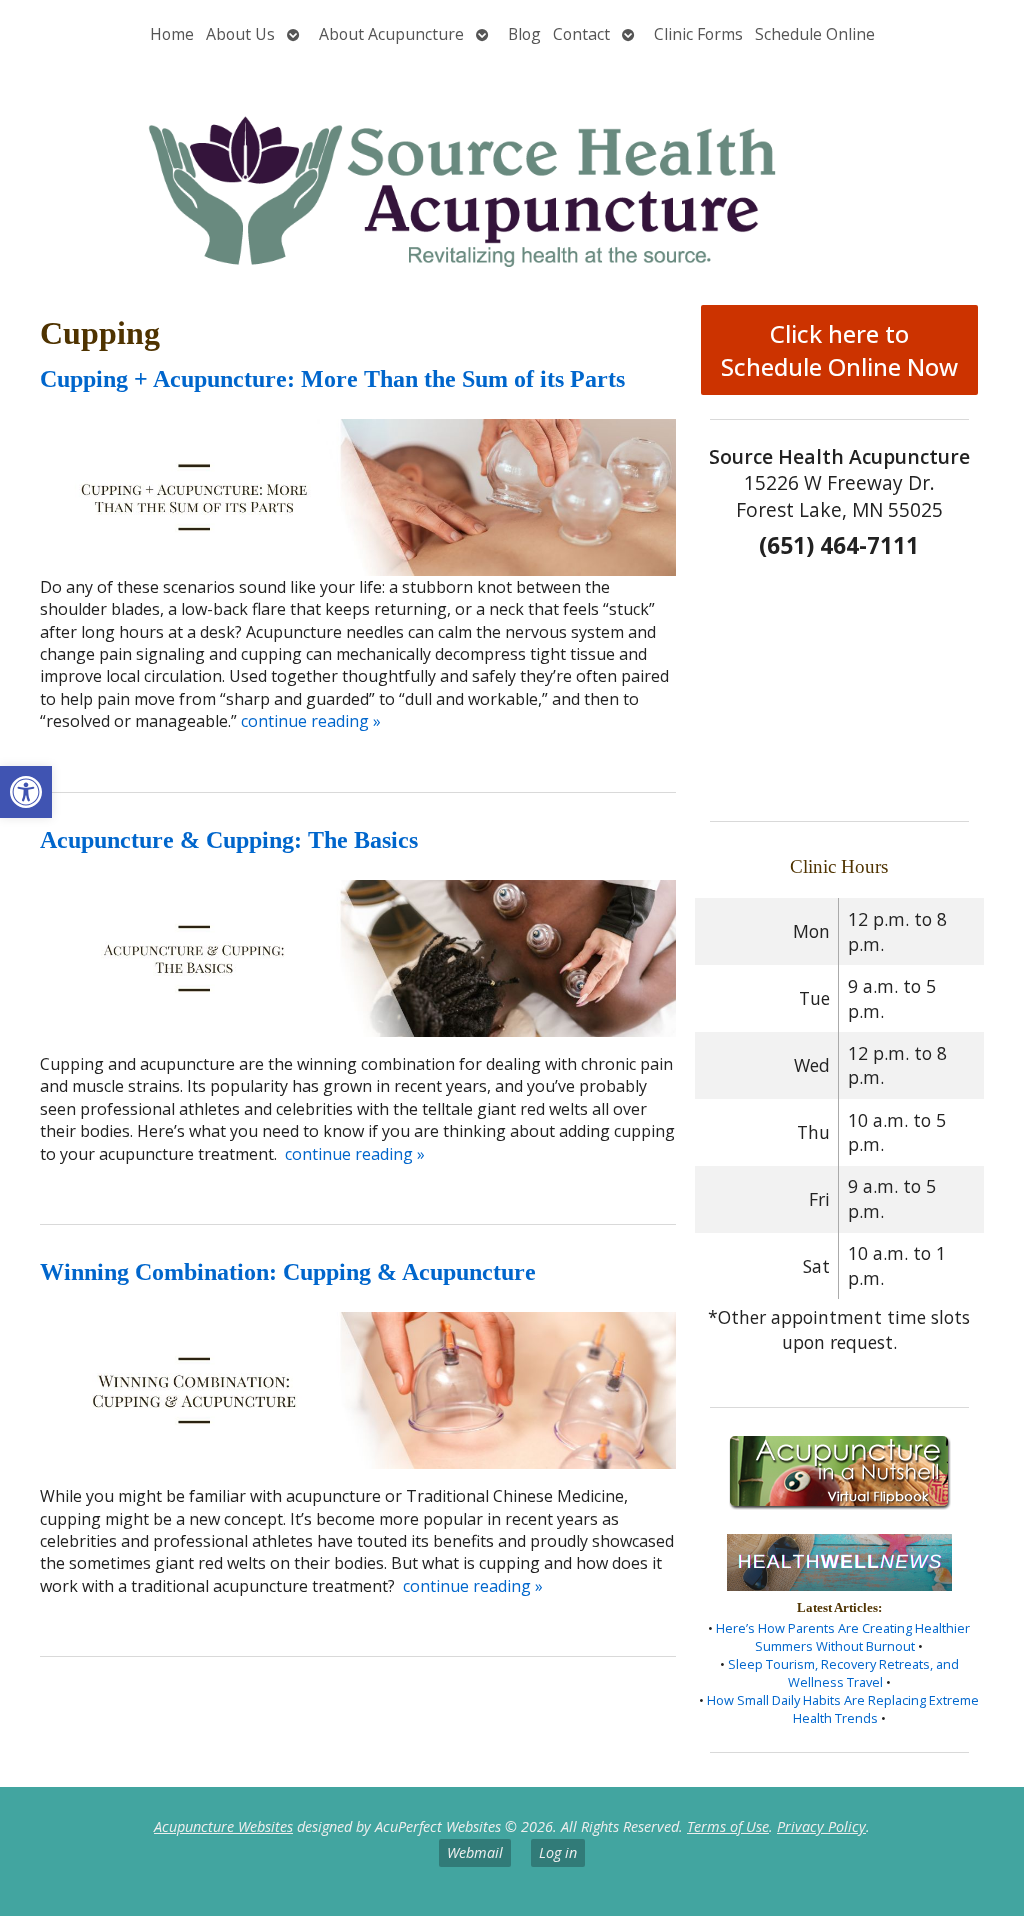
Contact (581, 34)
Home (172, 34)
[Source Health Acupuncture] (512, 173)
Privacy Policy (821, 1826)
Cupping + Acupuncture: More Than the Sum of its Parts (332, 379)
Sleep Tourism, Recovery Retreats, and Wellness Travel (843, 1673)
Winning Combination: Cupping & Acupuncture (288, 1272)
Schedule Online (815, 34)
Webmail (475, 1852)
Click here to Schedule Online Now (839, 350)
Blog (524, 34)
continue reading (311, 721)
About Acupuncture (391, 34)
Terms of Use (728, 1826)
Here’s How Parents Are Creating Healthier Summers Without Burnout (843, 1637)
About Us (240, 34)
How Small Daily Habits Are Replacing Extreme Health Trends (843, 1709)
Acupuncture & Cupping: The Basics (229, 840)
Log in (558, 1852)
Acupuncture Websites (223, 1826)
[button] (26, 792)
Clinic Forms (698, 34)
